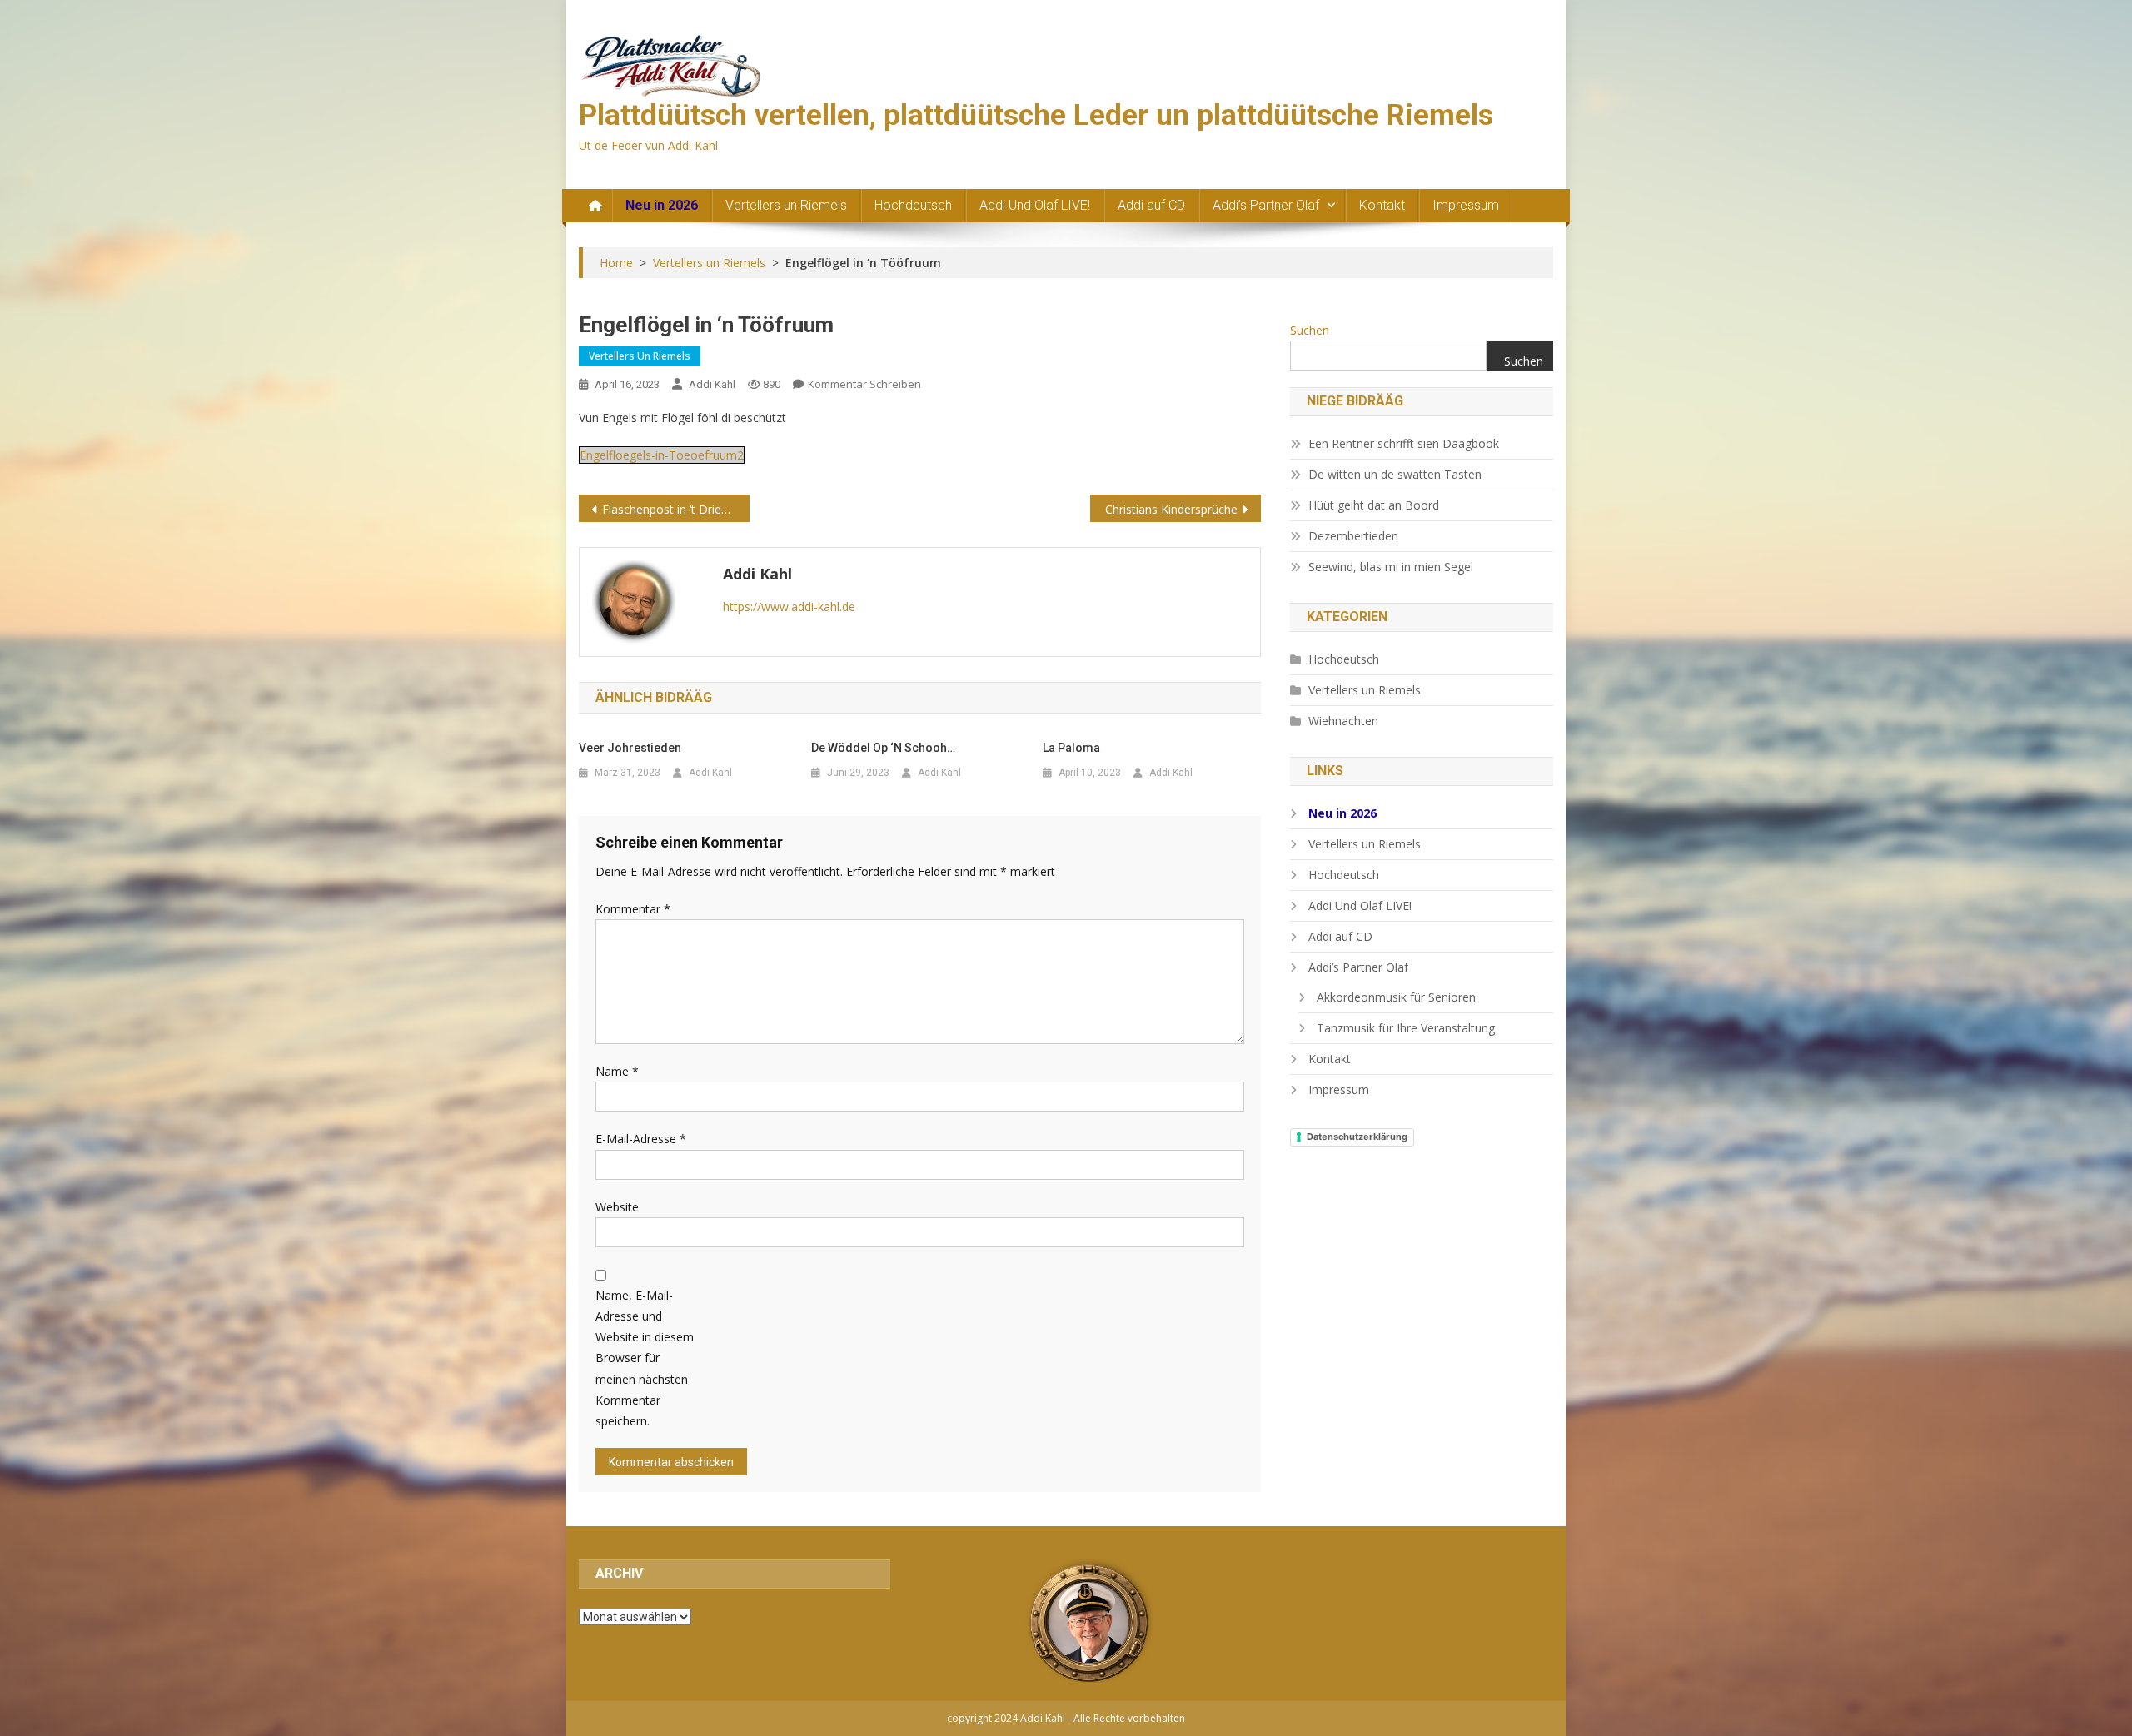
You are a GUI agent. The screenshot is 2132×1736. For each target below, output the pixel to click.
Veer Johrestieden (630, 748)
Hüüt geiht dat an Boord (1374, 505)
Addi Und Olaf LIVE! (1035, 205)
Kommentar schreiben (864, 384)
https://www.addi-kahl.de (789, 607)
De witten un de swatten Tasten (1395, 474)
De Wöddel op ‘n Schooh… (883, 748)
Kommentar (633, 909)
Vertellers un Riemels (786, 205)
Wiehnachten (1343, 721)
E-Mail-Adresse (641, 1139)
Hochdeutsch (913, 205)
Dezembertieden (1353, 536)
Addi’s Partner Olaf (1266, 205)
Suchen (1310, 330)
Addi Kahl (712, 384)
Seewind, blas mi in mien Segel (1391, 567)
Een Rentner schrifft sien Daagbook (1404, 443)
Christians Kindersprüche (1171, 509)
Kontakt (1382, 205)
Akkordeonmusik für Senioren (1396, 997)
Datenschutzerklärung (1357, 1137)
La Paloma (1071, 748)
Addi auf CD (1151, 205)
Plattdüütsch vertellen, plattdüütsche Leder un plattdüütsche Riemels (1036, 115)
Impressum (1466, 205)
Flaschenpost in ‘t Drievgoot (676, 509)
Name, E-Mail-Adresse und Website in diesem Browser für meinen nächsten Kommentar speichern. (645, 1358)
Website (617, 1207)
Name (617, 1071)
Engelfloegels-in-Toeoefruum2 (662, 455)
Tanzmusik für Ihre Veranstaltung (1406, 1028)
